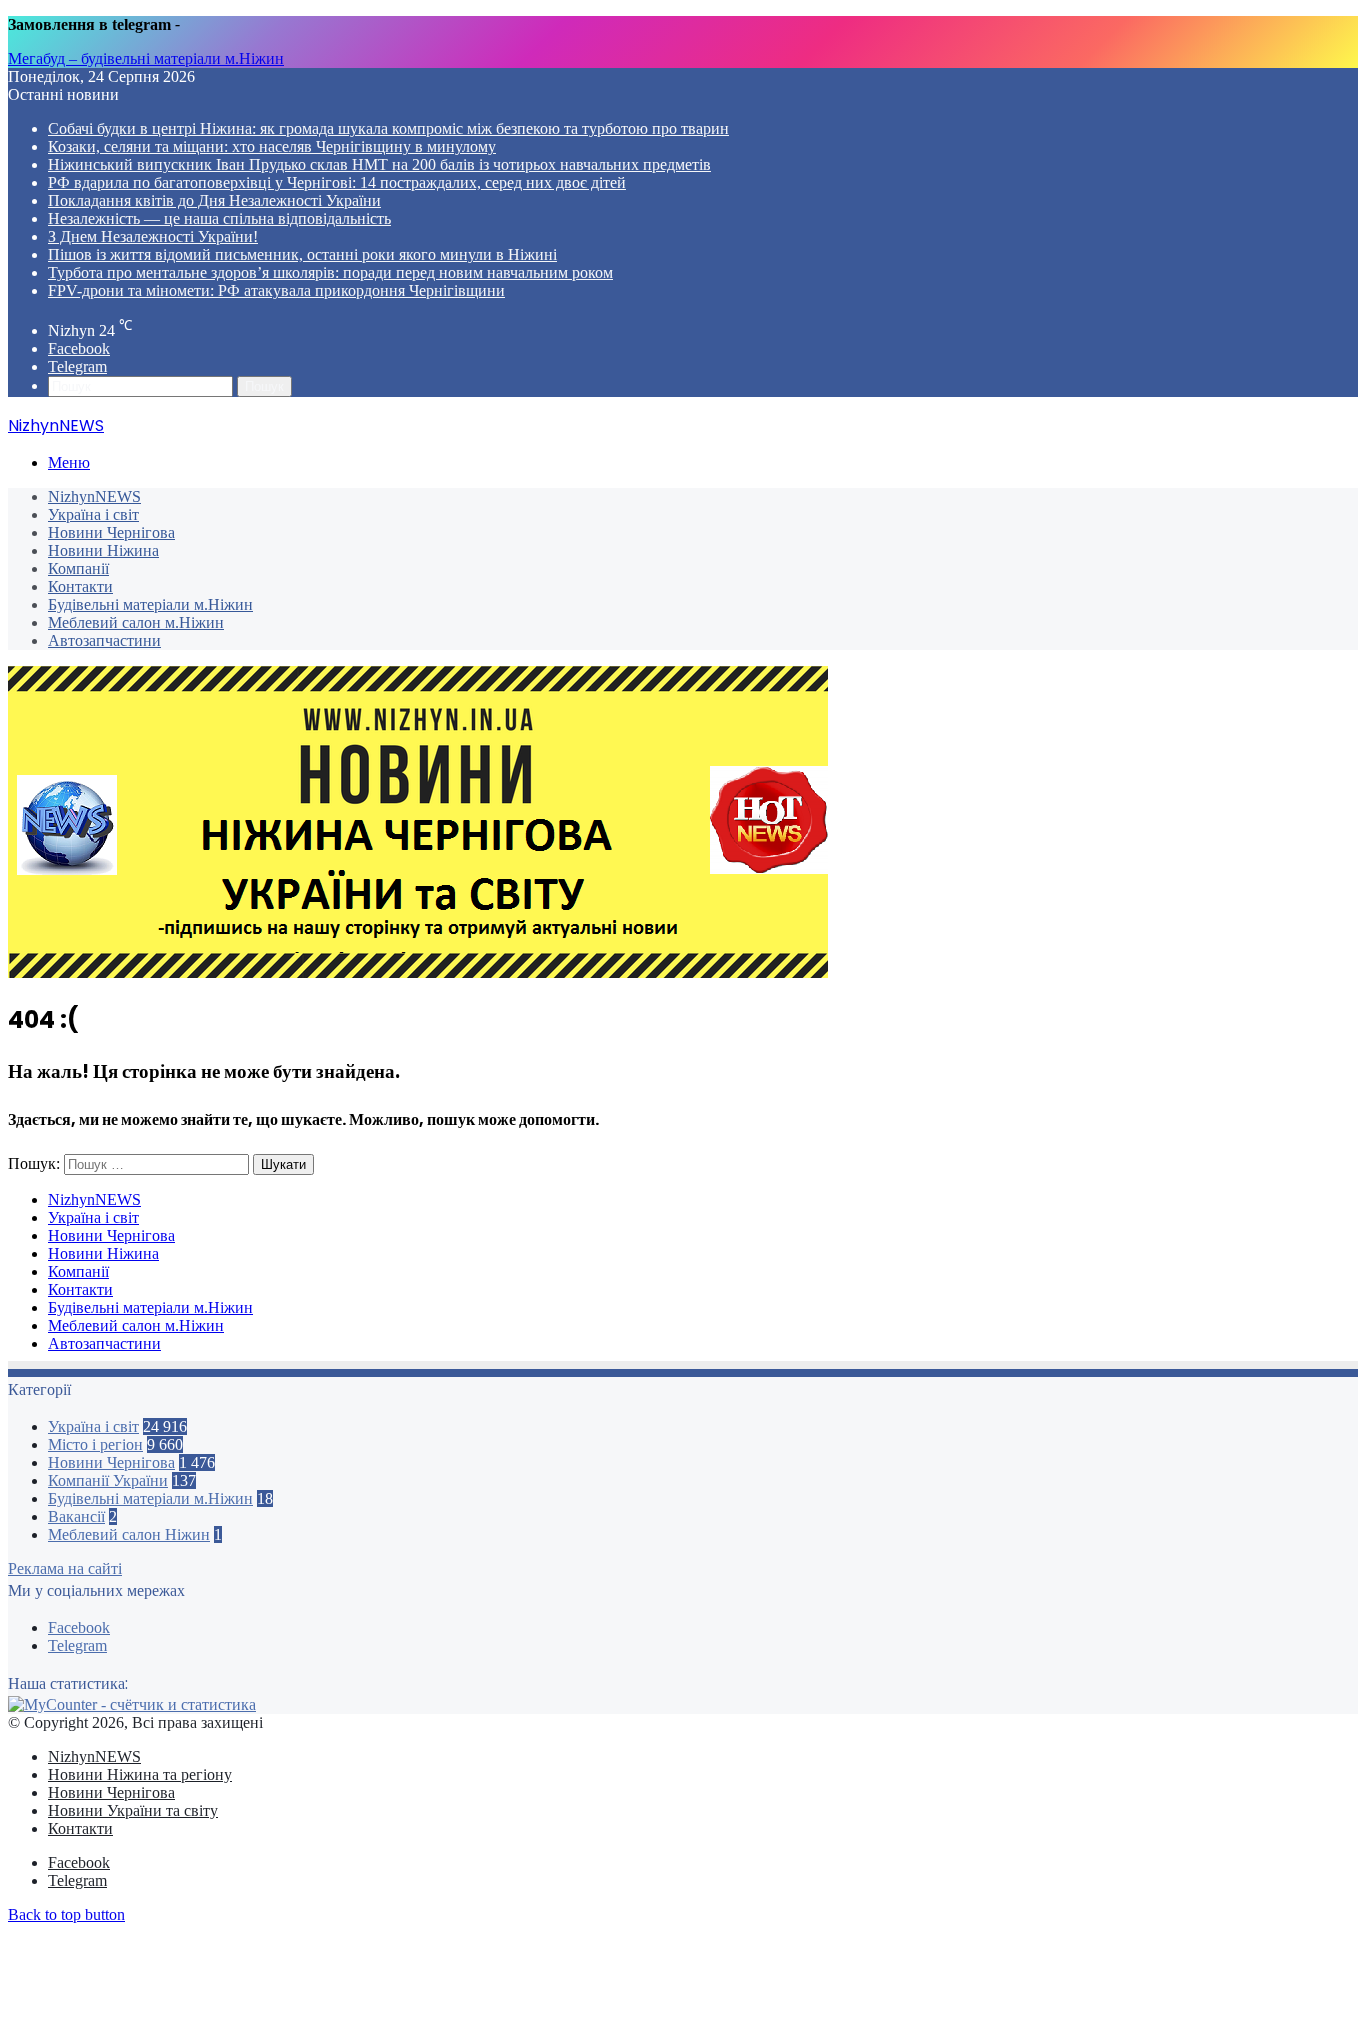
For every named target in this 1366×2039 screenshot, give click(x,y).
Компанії (78, 568)
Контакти (80, 586)
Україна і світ (93, 514)
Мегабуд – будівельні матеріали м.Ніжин (146, 58)
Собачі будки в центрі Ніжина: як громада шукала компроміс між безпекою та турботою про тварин (388, 128)
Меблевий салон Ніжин (129, 1534)
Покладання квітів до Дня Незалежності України (214, 200)
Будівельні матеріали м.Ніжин (150, 604)
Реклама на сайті (65, 1568)
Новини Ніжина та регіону (140, 1774)
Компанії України (108, 1480)
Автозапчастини (104, 640)
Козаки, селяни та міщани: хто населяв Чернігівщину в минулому (272, 146)
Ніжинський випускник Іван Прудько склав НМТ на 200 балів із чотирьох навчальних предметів (379, 164)
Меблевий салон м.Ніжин (136, 622)
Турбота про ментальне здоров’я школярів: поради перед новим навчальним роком (330, 272)
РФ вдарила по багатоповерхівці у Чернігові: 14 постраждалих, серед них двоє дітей (337, 182)
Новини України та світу (133, 1810)
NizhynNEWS (94, 496)
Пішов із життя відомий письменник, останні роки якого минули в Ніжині (302, 254)
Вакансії (76, 1516)
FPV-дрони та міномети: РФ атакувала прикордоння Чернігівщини (276, 290)
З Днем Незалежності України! (153, 236)
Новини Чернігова (111, 532)
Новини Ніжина (103, 550)
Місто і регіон (95, 1444)
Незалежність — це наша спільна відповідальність (219, 218)
